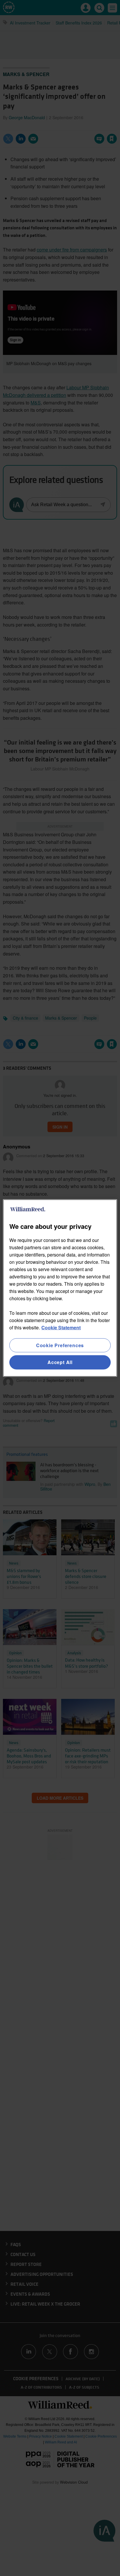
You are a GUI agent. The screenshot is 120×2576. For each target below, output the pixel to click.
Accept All (60, 1362)
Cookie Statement (61, 1327)
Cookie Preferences (60, 1345)
